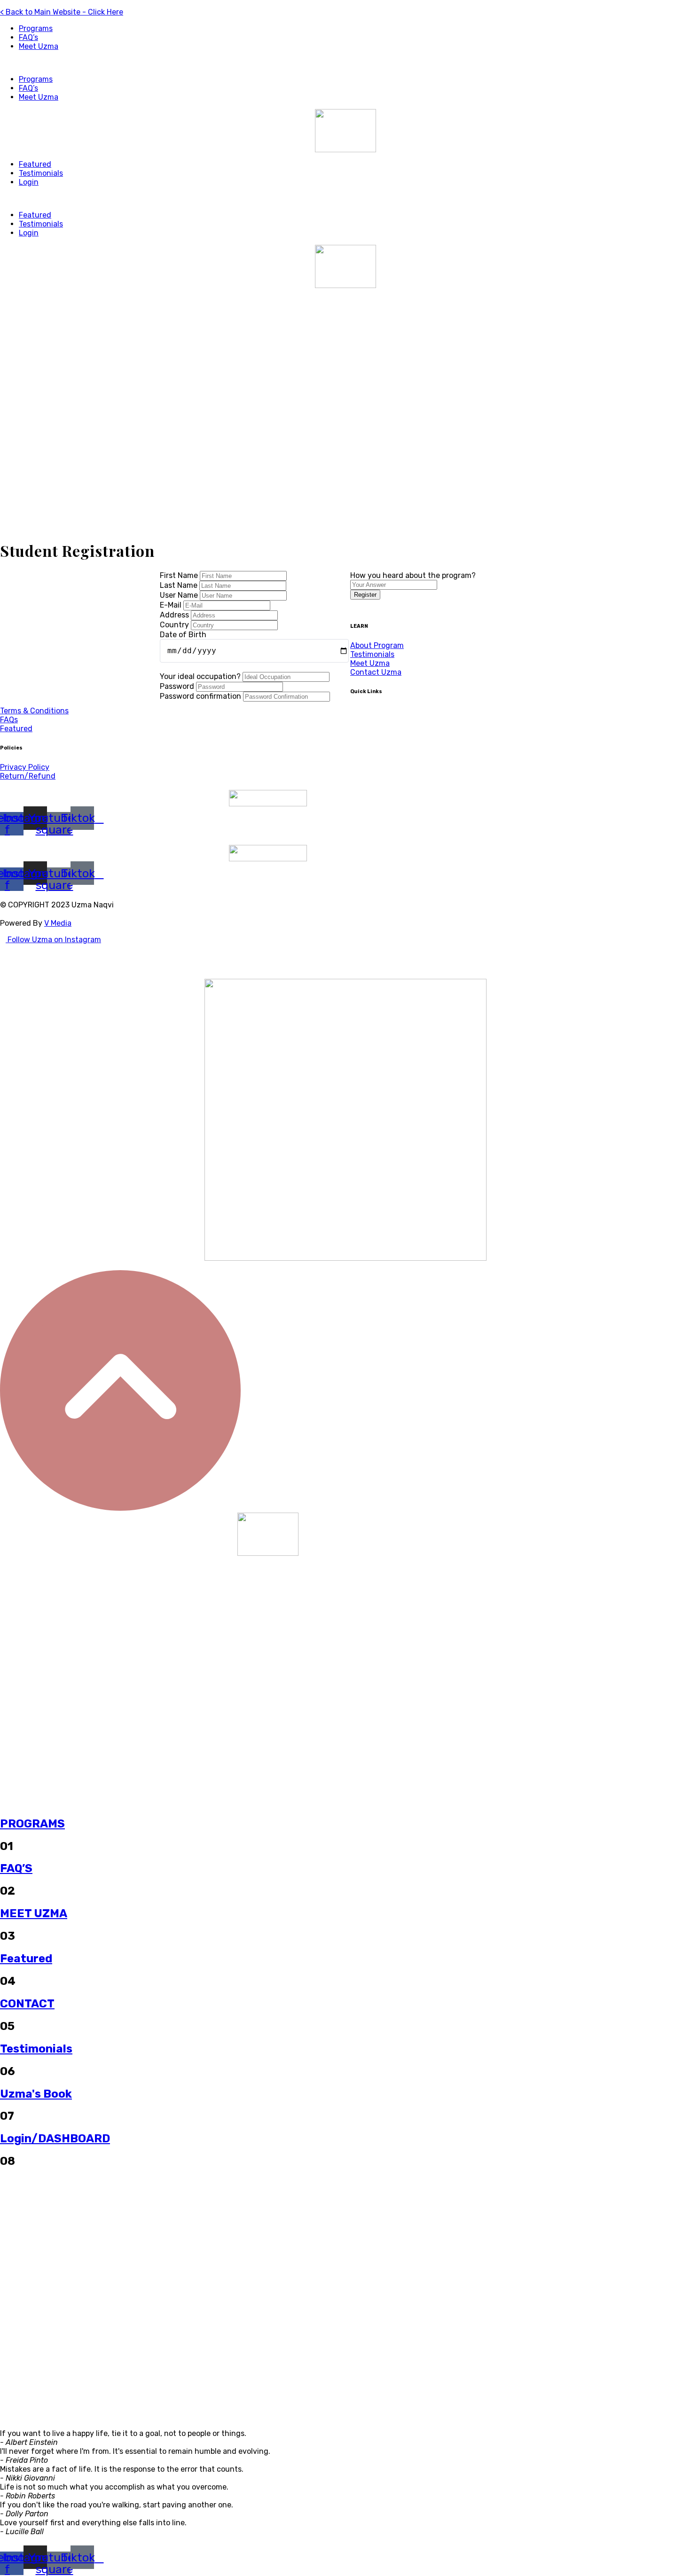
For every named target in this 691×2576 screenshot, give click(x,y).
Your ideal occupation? (201, 676)
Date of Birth (183, 635)
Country (175, 625)
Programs (36, 28)
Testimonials (41, 173)
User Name (180, 595)
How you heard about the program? (413, 575)
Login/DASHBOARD (55, 2139)
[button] (345, 63)
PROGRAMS (32, 1824)
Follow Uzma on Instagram (53, 940)
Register (365, 595)
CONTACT (27, 2004)
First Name (180, 575)
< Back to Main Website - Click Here (62, 12)
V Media (58, 923)
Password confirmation (201, 696)
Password (178, 686)
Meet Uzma (39, 46)
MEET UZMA (34, 1913)
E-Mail (172, 605)
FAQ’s (28, 37)
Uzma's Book (36, 2094)
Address (175, 615)
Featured (35, 164)
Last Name (180, 585)
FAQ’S (16, 1868)
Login (29, 182)
